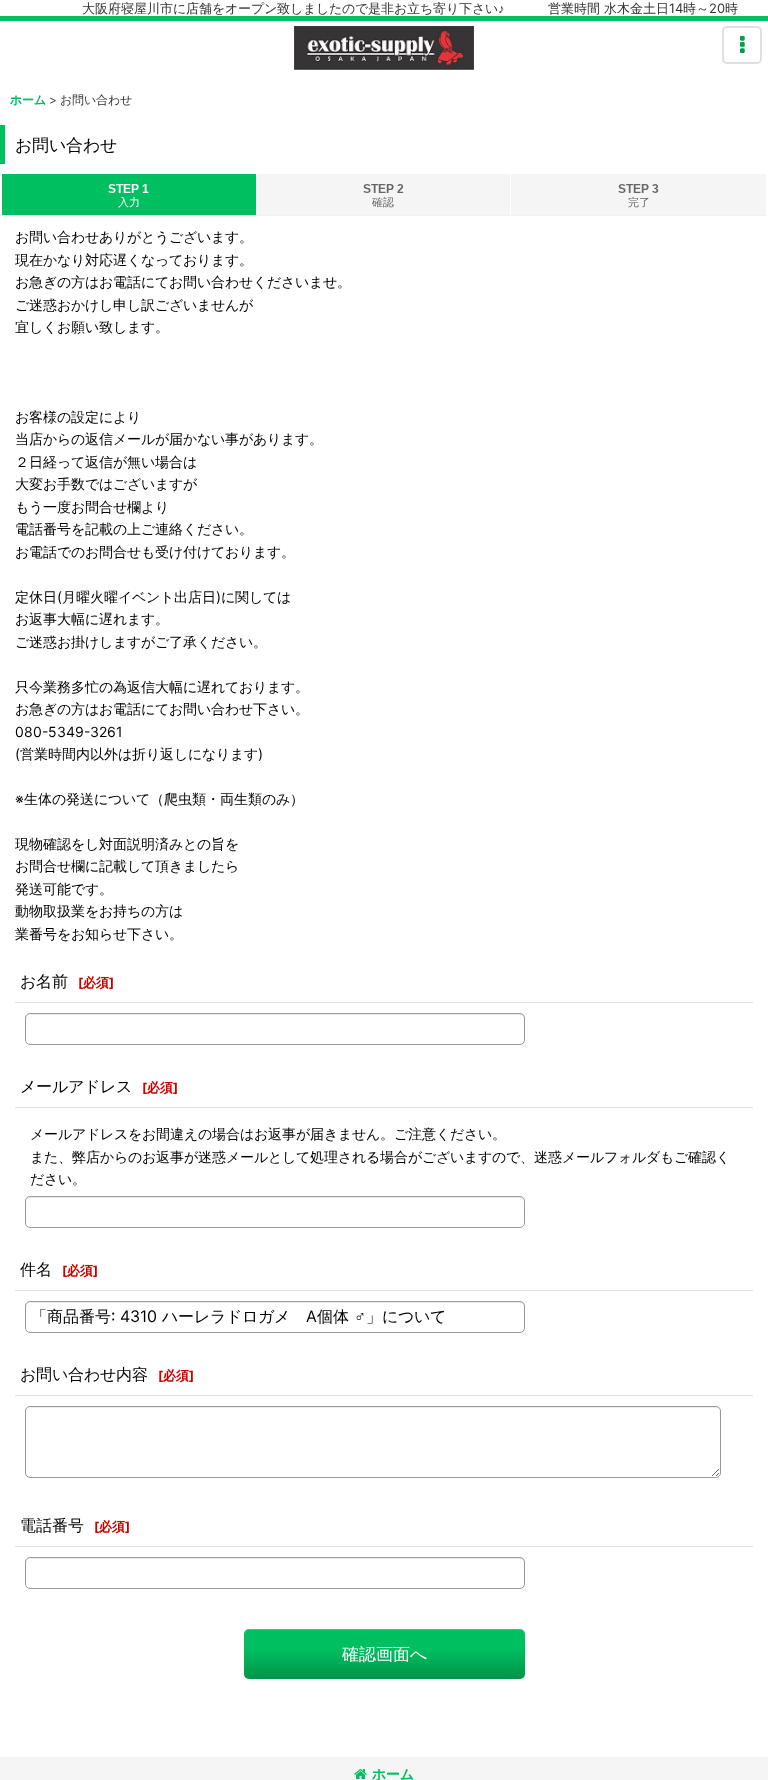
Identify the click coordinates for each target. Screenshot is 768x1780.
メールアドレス (76, 1086)
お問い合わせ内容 (84, 1374)
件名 (36, 1269)
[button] (742, 45)
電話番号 (52, 1525)
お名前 (44, 981)
